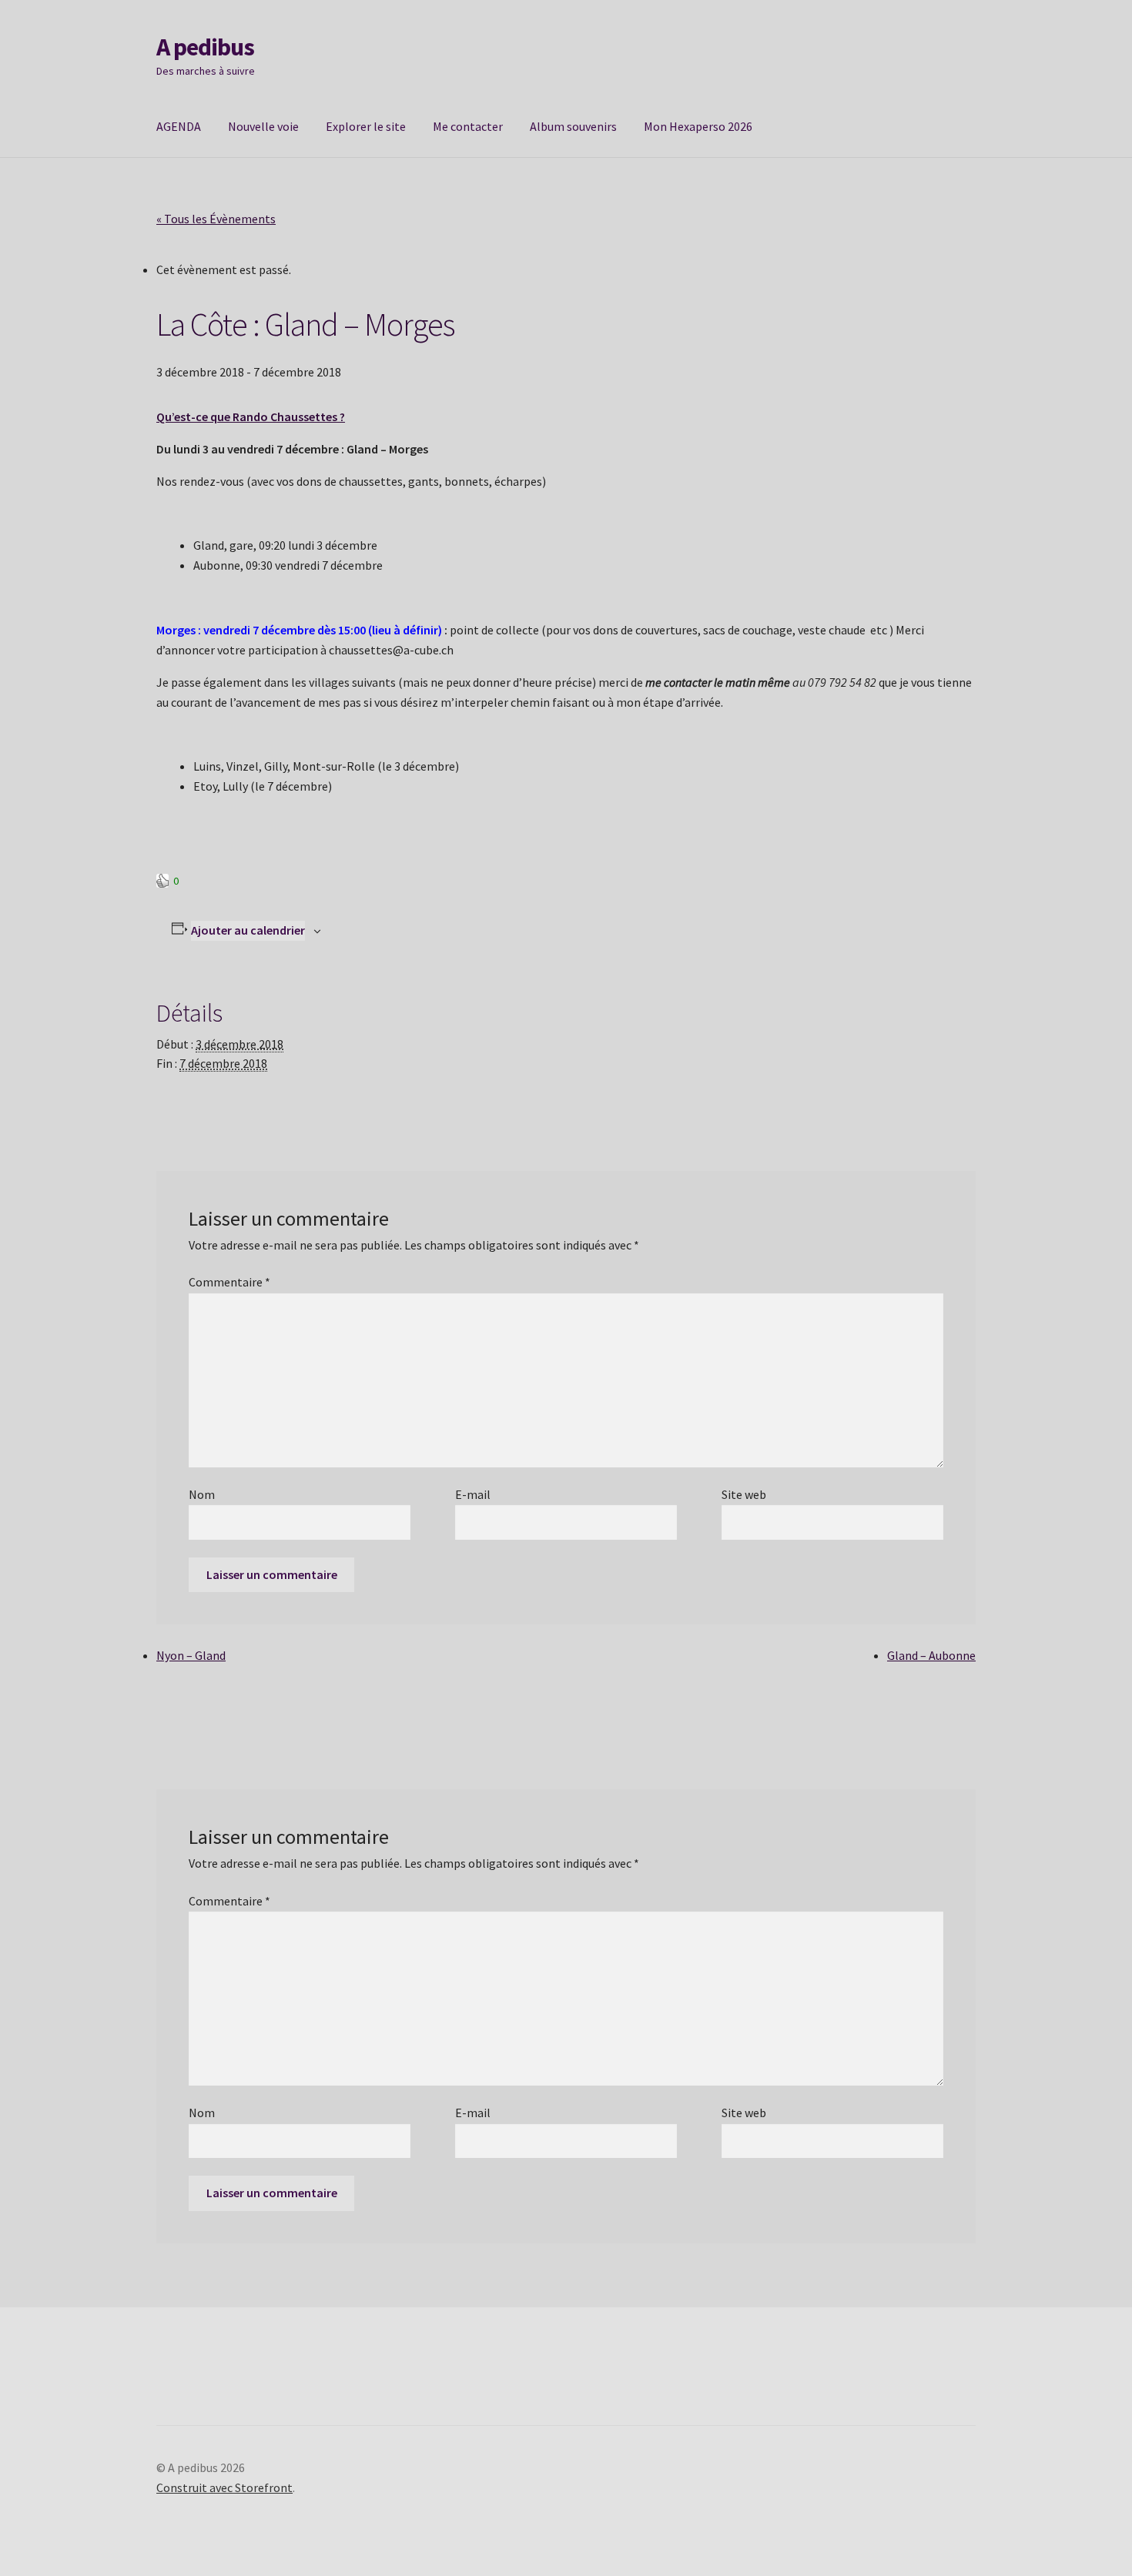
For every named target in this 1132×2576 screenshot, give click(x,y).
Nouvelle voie (263, 126)
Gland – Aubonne (931, 1655)
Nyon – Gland (191, 1655)
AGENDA (179, 126)
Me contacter (468, 126)
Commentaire (229, 1282)
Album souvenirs (573, 126)
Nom (202, 1494)
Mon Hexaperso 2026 (698, 126)
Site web (744, 1494)
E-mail (473, 1494)
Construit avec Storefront (224, 2487)
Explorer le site (366, 126)
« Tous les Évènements (216, 219)
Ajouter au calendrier (248, 930)
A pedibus (205, 47)
